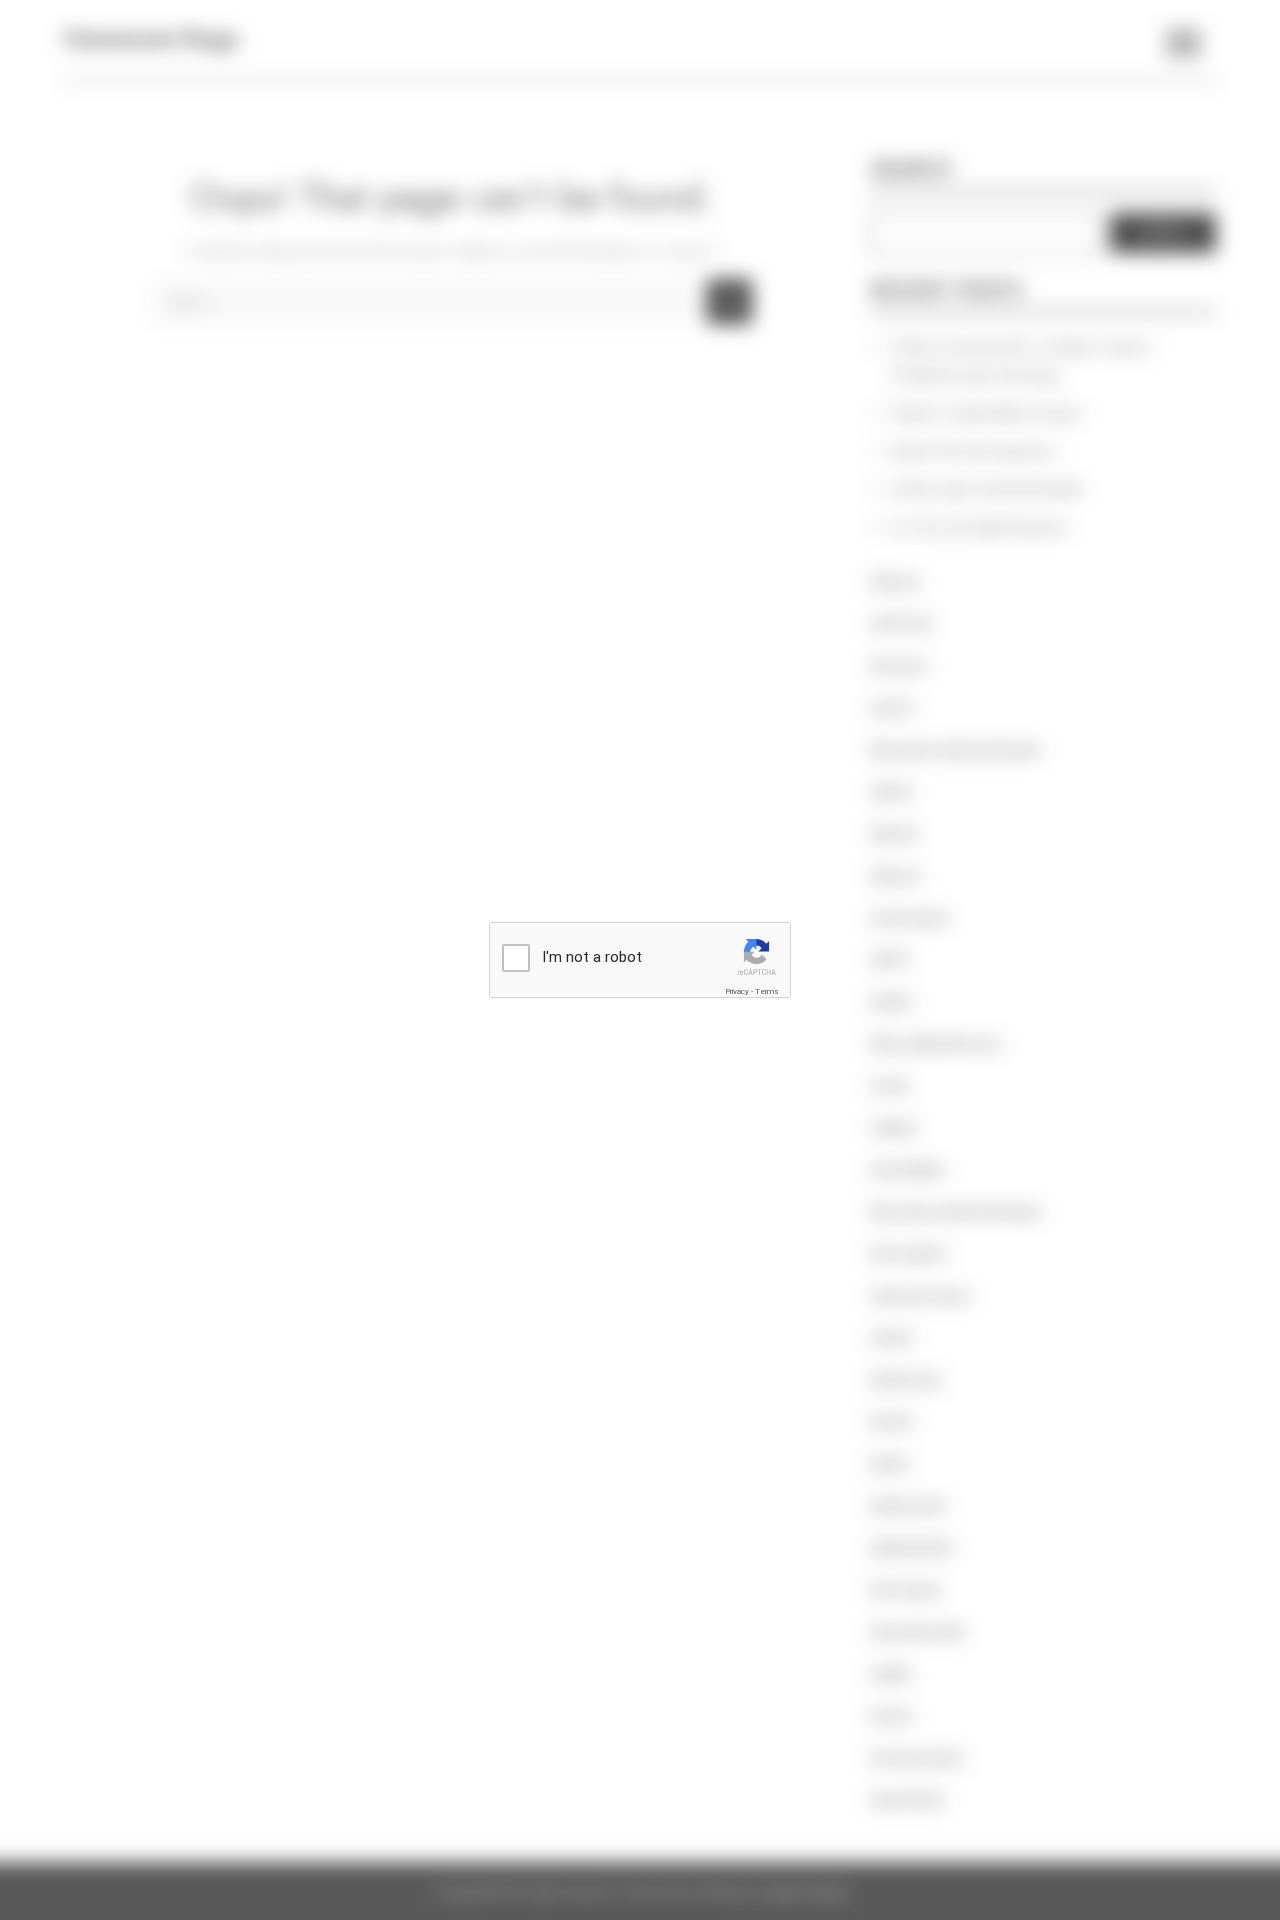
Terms (767, 991)
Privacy (737, 991)
